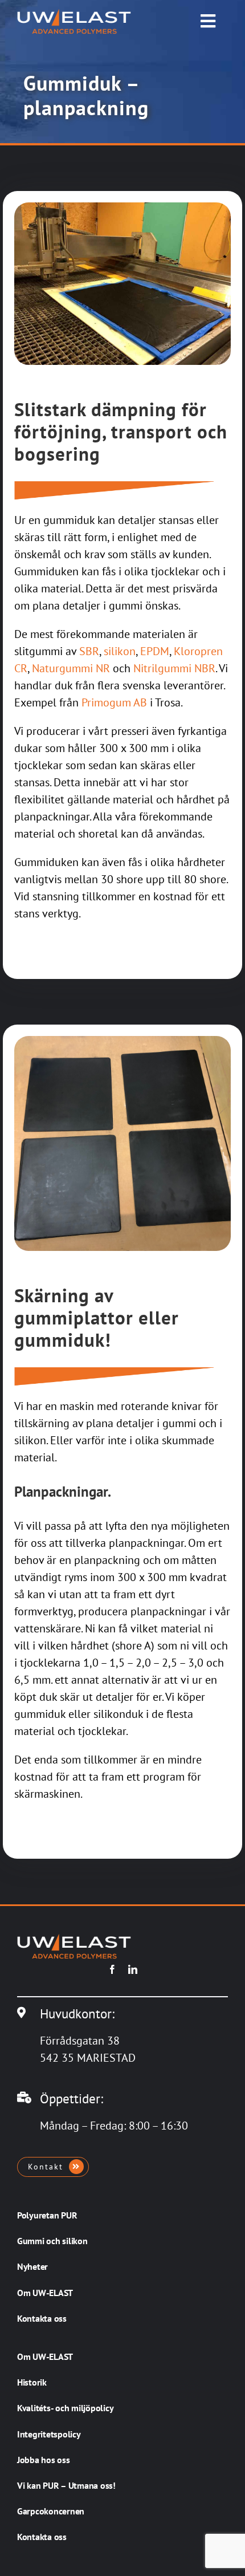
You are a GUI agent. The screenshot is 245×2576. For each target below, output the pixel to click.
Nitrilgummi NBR (174, 668)
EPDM (155, 651)
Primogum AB (114, 702)
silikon (120, 651)
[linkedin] (133, 1969)
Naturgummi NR (71, 668)
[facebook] (112, 1969)
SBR (89, 651)
